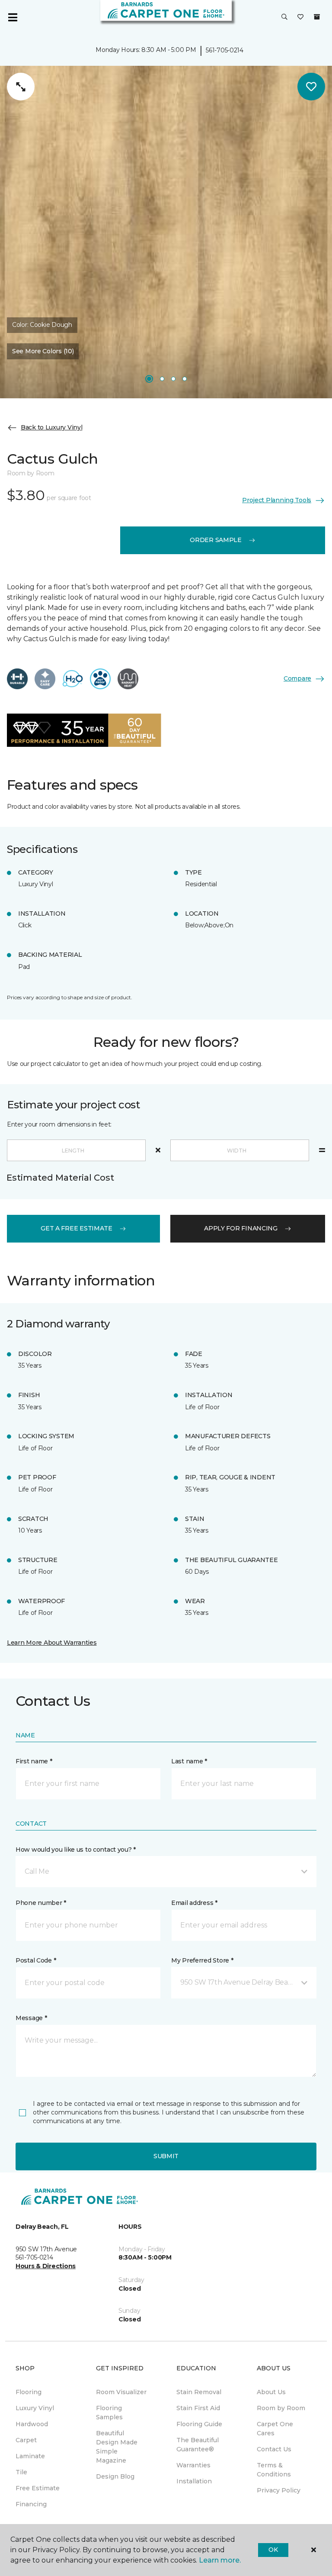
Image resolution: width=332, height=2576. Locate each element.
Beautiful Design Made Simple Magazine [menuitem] (117, 2447)
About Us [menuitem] (271, 2392)
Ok (273, 2550)
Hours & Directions (46, 2266)
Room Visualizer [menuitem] (121, 2392)
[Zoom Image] (21, 87)
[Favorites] (300, 17)
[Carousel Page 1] (149, 379)
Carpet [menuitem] (26, 2440)
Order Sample (216, 540)
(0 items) (317, 17)
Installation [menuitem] (194, 2481)
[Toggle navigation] (13, 17)
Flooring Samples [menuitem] (109, 2413)
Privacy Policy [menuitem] (279, 2490)
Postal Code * (36, 1960)
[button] (284, 17)
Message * (31, 2018)
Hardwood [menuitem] (32, 2424)
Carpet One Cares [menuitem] (275, 2429)
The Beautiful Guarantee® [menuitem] (198, 2445)
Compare (297, 678)
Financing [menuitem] (31, 2504)
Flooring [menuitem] (29, 2392)
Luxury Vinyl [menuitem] (35, 2408)
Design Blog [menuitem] (115, 2476)
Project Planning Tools (277, 500)
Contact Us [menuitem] (274, 2449)
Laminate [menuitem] (30, 2456)
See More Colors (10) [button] (43, 351)
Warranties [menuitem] (193, 2465)
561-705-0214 (225, 50)
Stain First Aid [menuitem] (198, 2408)
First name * (34, 1761)
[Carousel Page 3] (173, 379)
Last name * (189, 1761)
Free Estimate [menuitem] (38, 2488)
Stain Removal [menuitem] (199, 2392)
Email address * (194, 1903)
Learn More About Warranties (52, 1643)
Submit (166, 2156)
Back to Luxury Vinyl (51, 427)
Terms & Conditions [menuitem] (274, 2470)
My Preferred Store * (202, 1960)
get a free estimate (77, 1228)
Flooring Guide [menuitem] (199, 2424)
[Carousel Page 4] (185, 379)
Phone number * (41, 1903)
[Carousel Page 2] (162, 379)
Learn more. (220, 2560)
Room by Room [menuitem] (281, 2408)
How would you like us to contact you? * (76, 1850)
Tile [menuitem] (21, 2472)
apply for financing (241, 1228)
